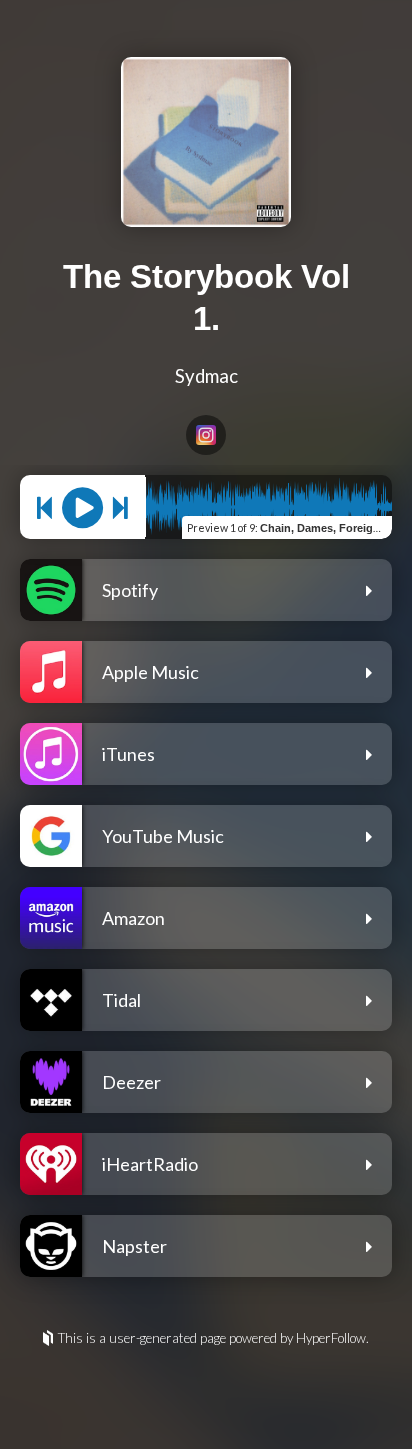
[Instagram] (206, 435)
